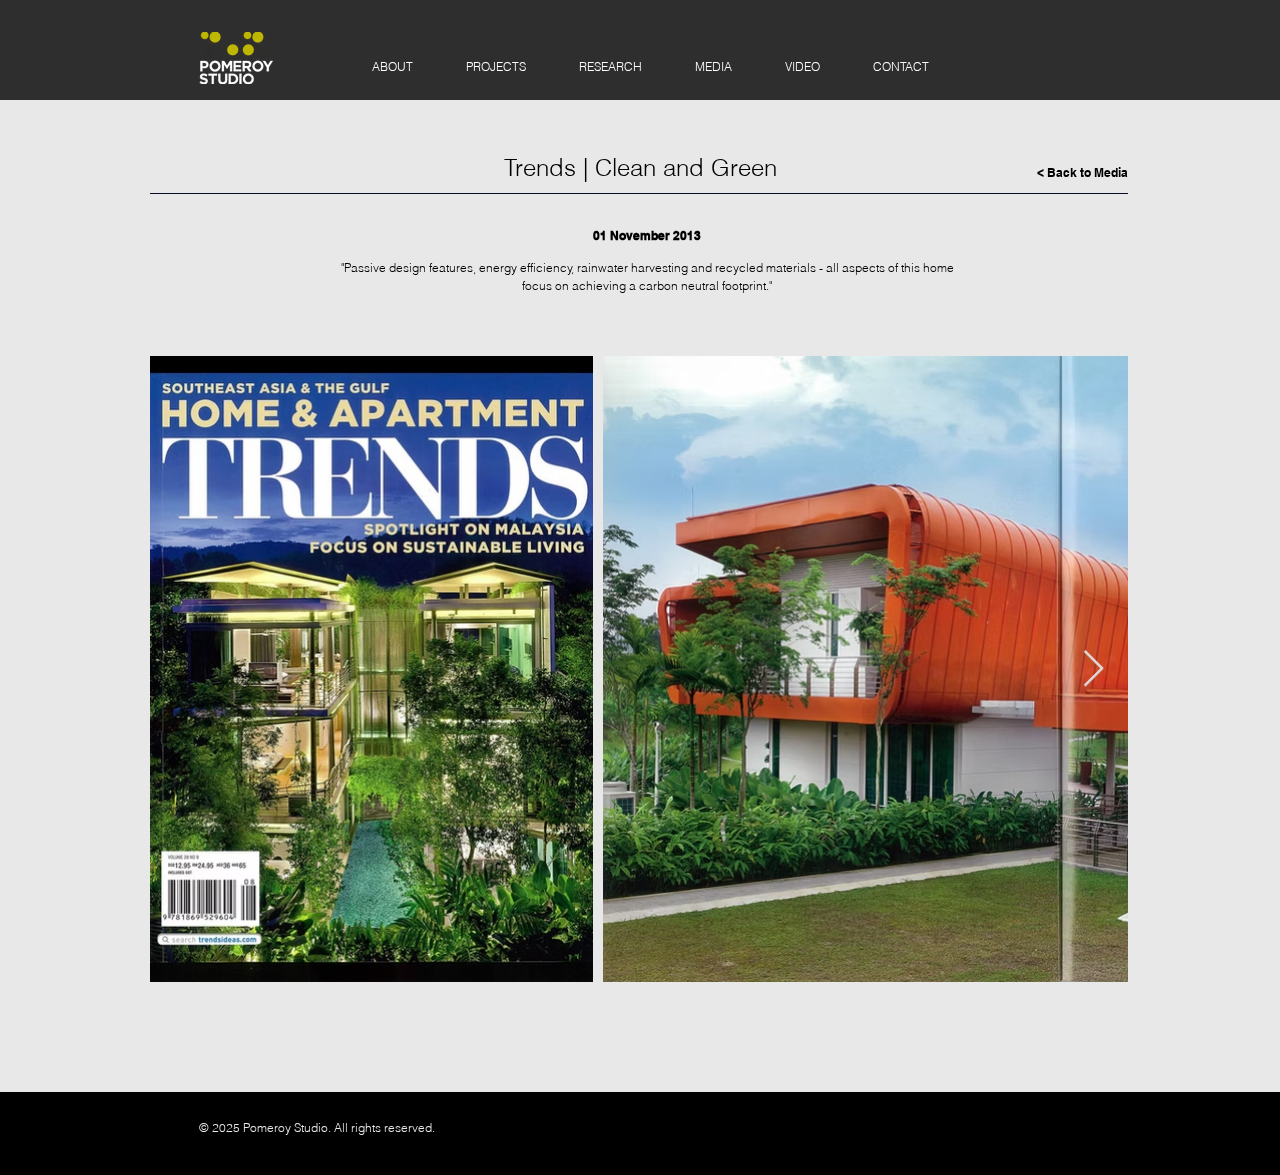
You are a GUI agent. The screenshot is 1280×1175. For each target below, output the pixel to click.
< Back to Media (1082, 172)
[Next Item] (1093, 669)
